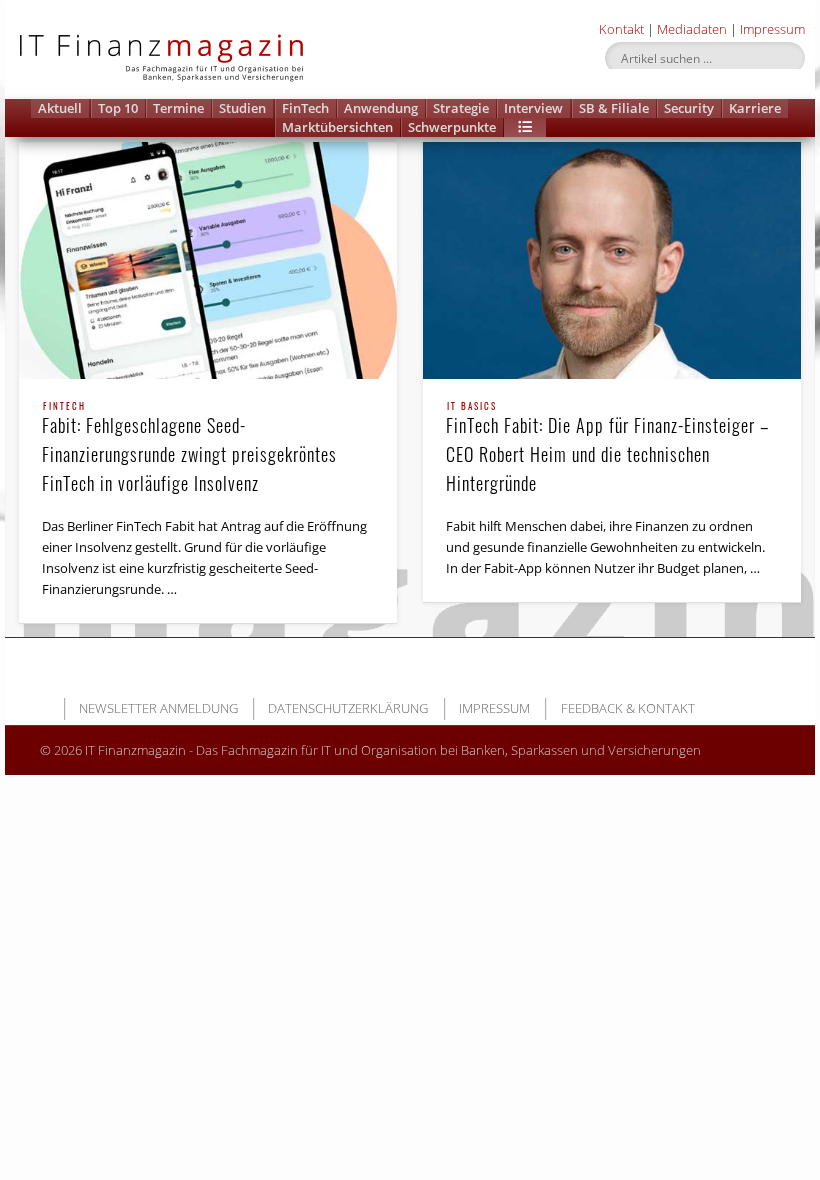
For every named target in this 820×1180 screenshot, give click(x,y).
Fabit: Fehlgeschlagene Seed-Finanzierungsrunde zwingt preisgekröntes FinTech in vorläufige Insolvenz (189, 449)
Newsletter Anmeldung (158, 708)
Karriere (755, 108)
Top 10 (118, 108)
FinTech (305, 108)
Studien (242, 108)
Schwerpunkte (452, 127)
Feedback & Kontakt (628, 708)
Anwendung (381, 108)
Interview (533, 108)
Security (689, 108)
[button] (525, 127)
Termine (178, 108)
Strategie (461, 108)
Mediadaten (692, 29)
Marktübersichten (337, 127)
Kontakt (621, 29)
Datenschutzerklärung (348, 708)
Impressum (772, 29)
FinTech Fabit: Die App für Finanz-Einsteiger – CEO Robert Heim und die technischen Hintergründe (607, 449)
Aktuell (60, 108)
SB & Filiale (614, 108)
